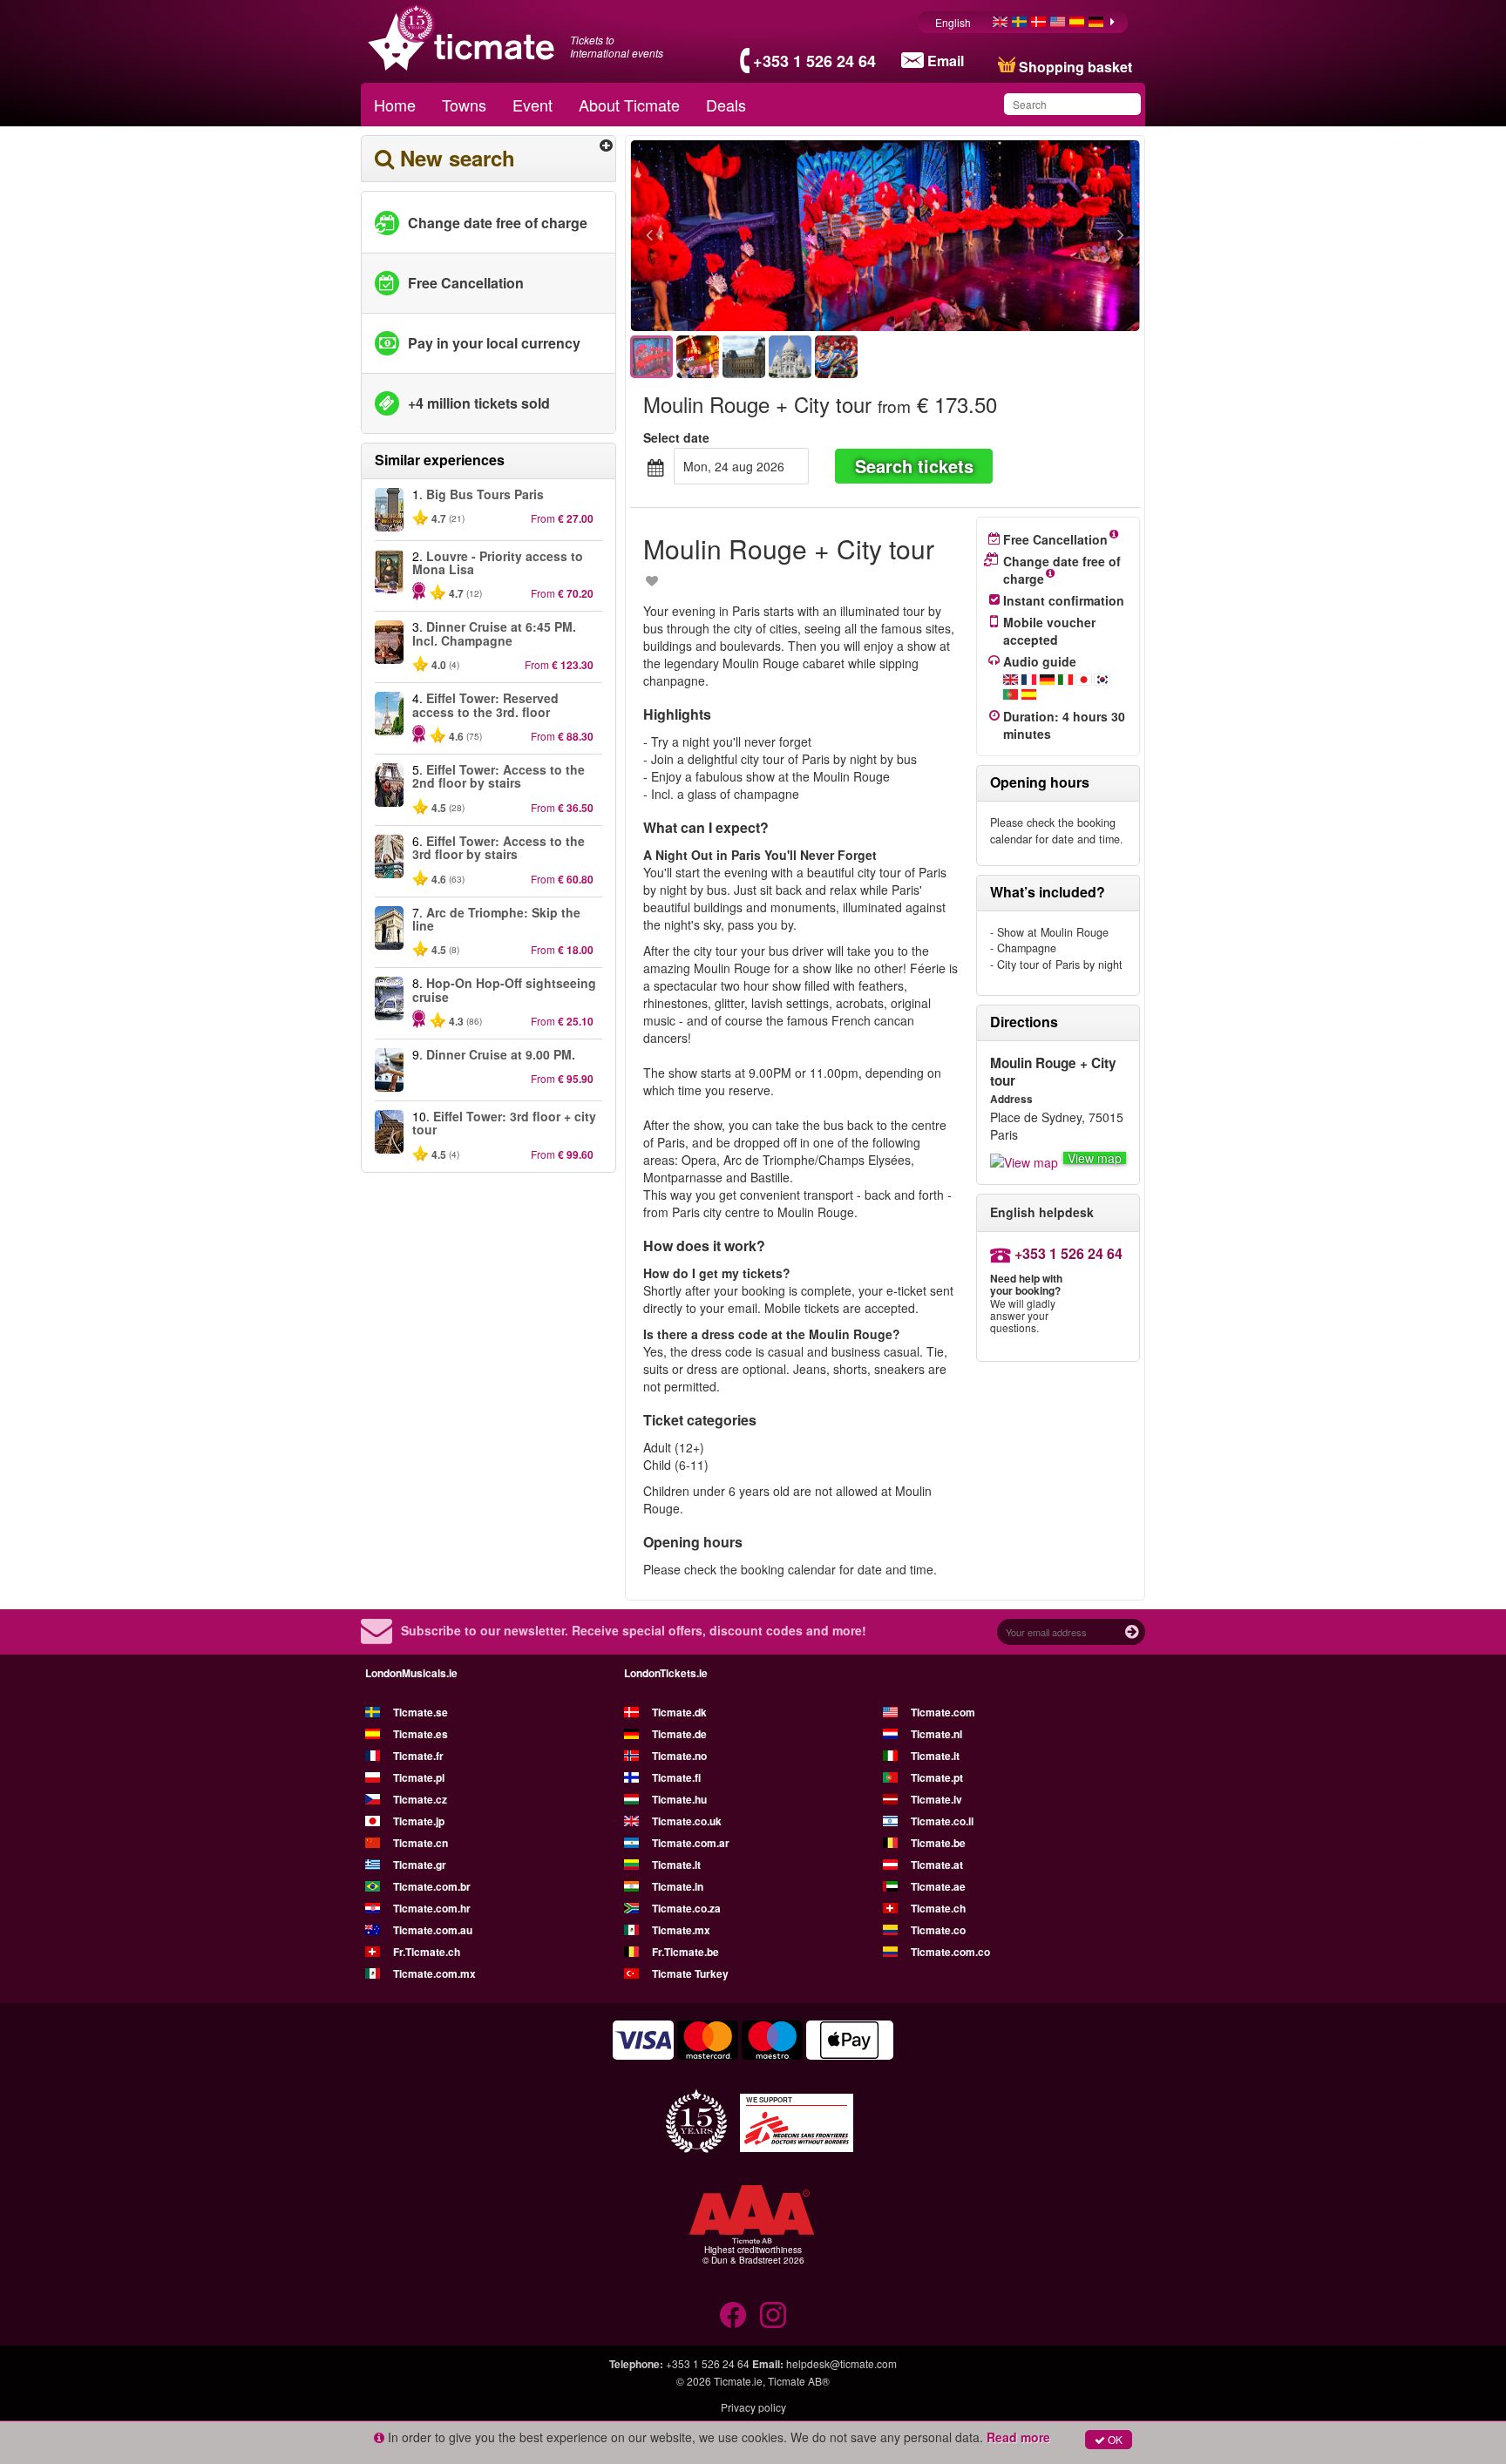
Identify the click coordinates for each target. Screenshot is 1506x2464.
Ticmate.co (938, 1930)
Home (395, 105)
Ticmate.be (938, 1843)
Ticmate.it (935, 1756)
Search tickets (914, 466)
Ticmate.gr (420, 1865)
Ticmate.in (678, 1886)
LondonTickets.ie (666, 1673)
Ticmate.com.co (950, 1952)
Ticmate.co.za (686, 1908)
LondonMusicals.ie (411, 1673)
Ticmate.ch (938, 1908)
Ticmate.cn (421, 1843)
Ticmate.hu (679, 1799)
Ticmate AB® (799, 2381)
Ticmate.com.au (433, 1930)
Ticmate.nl (936, 1734)
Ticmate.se (421, 1712)
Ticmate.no (679, 1756)
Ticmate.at (937, 1865)
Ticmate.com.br (432, 1886)
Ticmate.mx (681, 1930)
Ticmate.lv (936, 1799)
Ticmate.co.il (942, 1821)
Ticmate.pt (937, 1777)
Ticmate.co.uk (687, 1821)
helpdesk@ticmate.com (841, 2363)
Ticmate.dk (679, 1712)
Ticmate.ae (938, 1886)
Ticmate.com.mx (434, 1973)
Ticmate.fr (418, 1756)
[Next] (1025, 236)
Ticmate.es (421, 1734)
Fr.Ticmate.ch (427, 1952)
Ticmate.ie (738, 2381)
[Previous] (745, 236)
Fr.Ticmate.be (685, 1952)
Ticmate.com (943, 1712)
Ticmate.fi (676, 1777)
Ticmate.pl (419, 1777)
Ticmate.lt (676, 1865)
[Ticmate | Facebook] (733, 2315)
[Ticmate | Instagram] (773, 2315)
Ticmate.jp (419, 1821)
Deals (726, 105)
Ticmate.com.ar (691, 1843)
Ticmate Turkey (690, 1973)
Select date (676, 437)
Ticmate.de (679, 1734)
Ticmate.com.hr (432, 1908)
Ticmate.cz (420, 1799)
